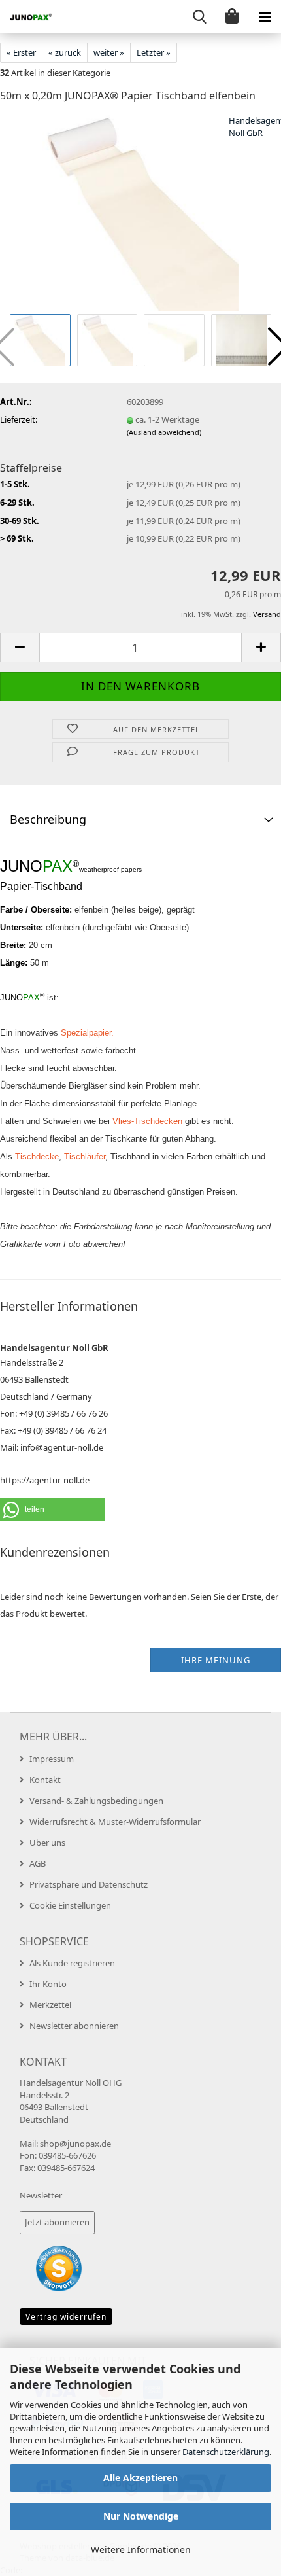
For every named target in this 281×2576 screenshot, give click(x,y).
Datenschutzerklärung (226, 2452)
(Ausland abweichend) (164, 432)
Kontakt (45, 1780)
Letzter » (154, 52)
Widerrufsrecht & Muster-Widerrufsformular (115, 1822)
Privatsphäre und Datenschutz (89, 1884)
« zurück (65, 52)
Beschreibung (48, 819)
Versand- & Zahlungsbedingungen (96, 1801)
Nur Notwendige (141, 2516)
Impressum (52, 1759)
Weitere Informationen (141, 2550)
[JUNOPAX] (26, 16)
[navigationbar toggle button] (265, 16)
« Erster (21, 52)
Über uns (47, 1843)
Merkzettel (50, 2005)
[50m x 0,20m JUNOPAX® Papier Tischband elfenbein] (140, 212)
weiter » (109, 52)
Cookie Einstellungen (70, 1905)
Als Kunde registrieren (72, 1963)
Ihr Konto (48, 1984)
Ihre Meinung (216, 1660)
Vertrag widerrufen (66, 2317)
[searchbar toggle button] (199, 16)
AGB (38, 1863)
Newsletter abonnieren (74, 2026)
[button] (20, 647)
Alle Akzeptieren (140, 2478)
